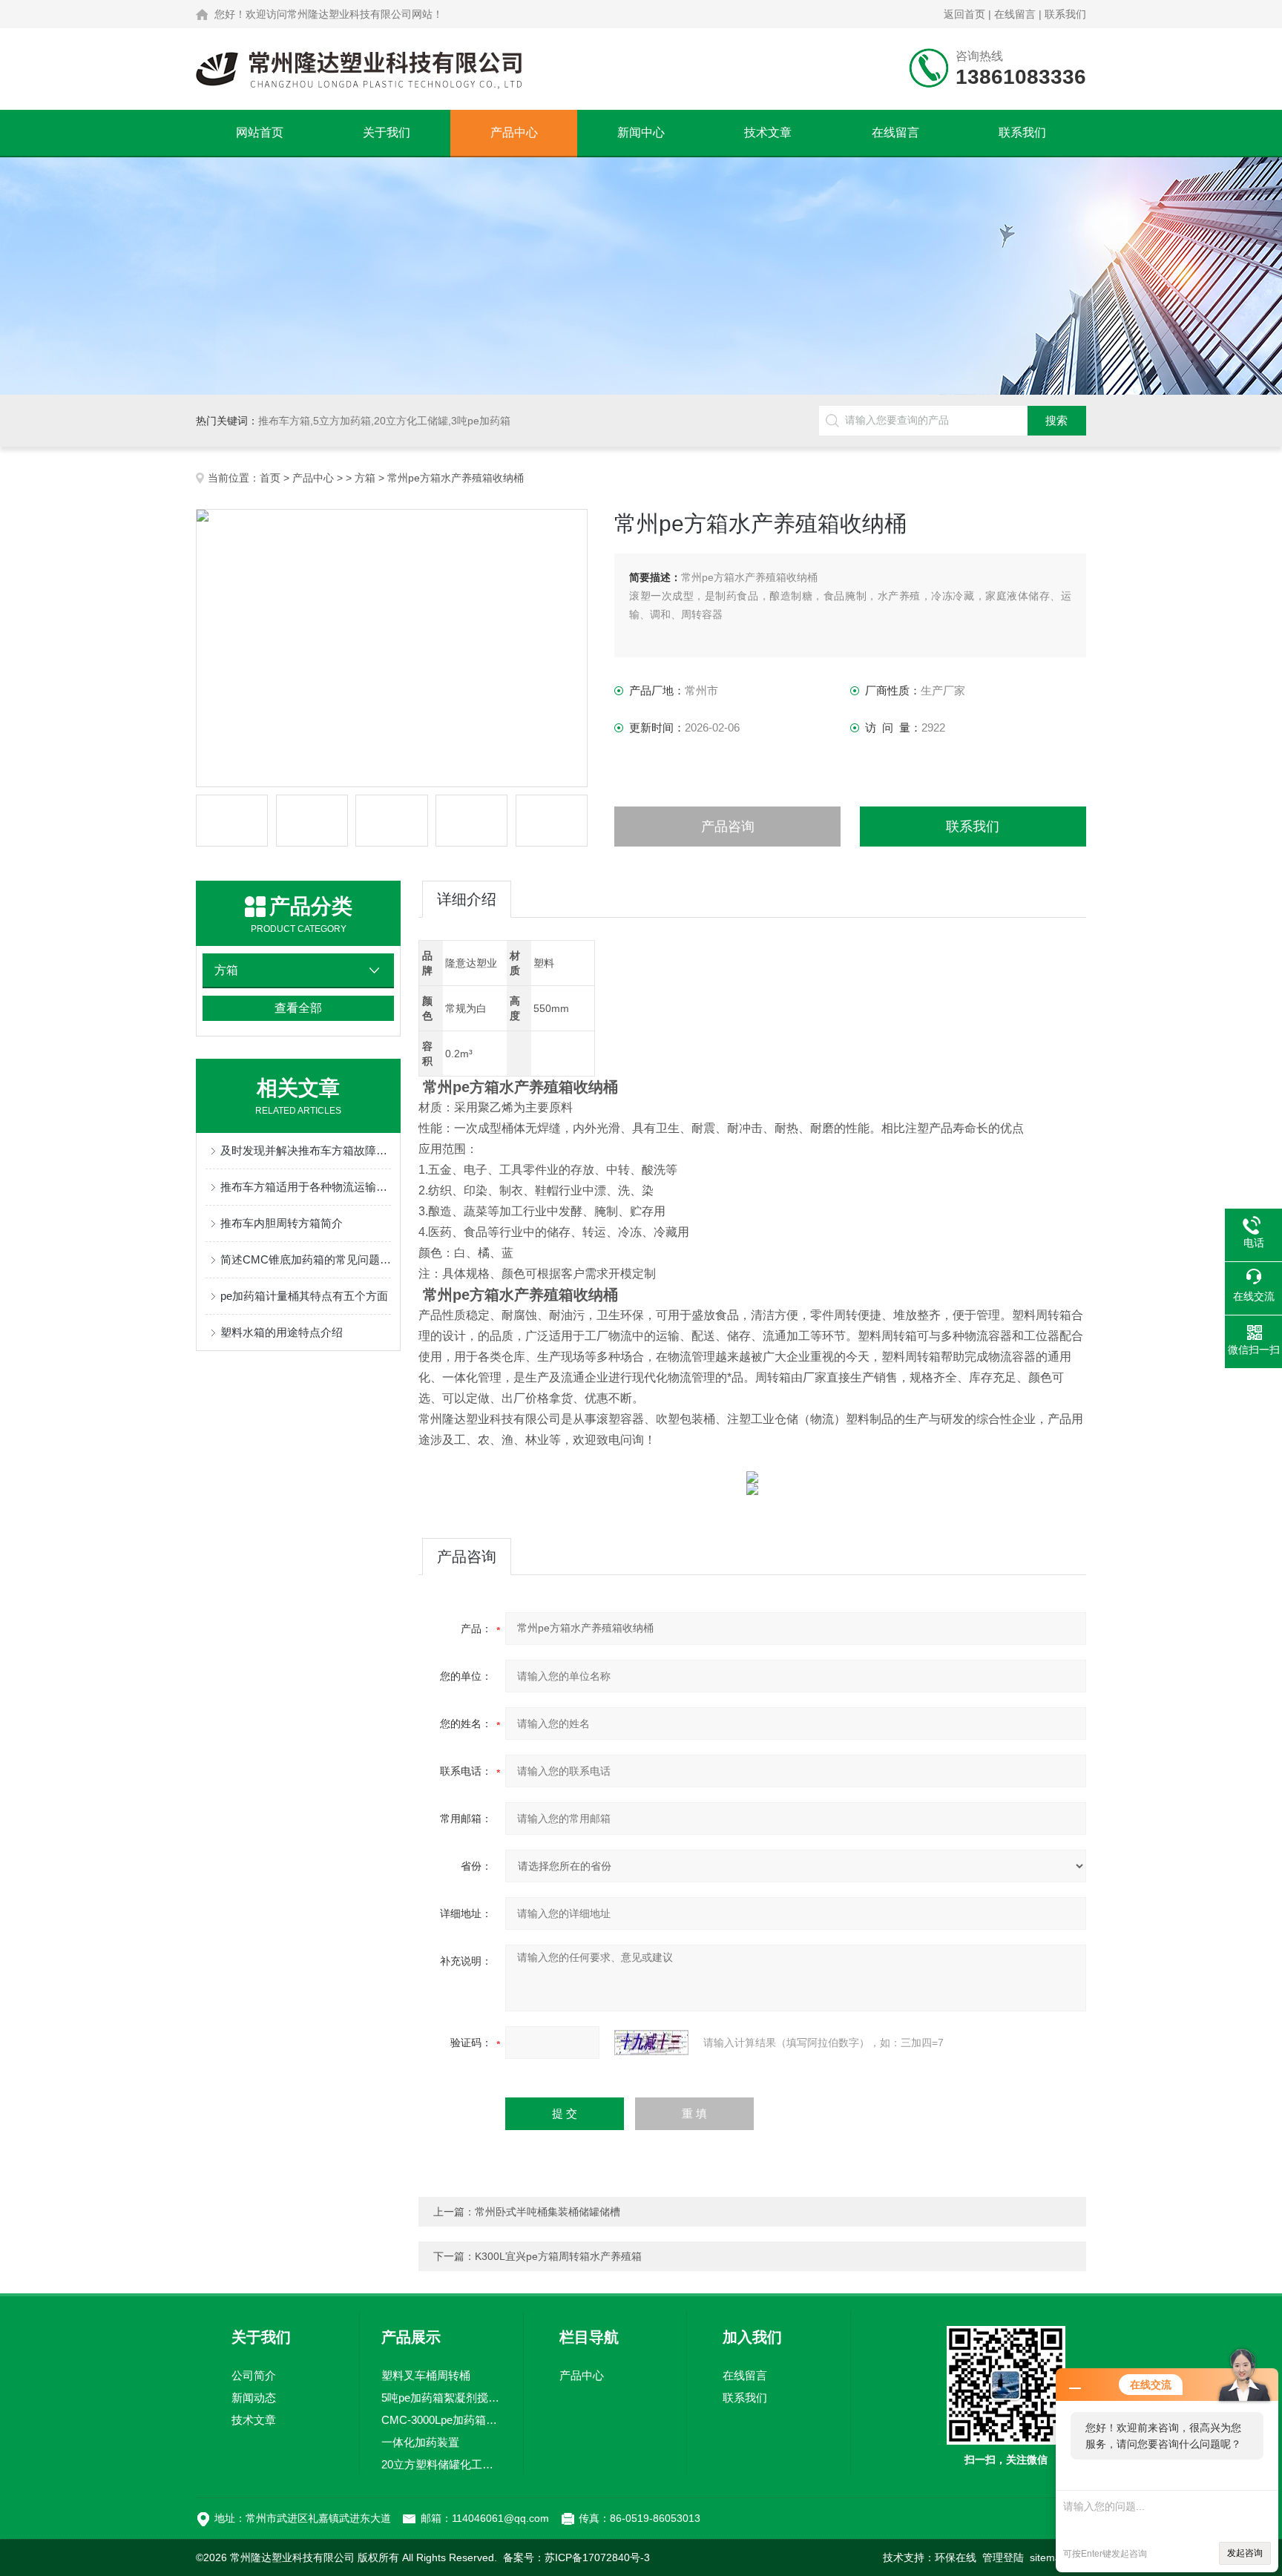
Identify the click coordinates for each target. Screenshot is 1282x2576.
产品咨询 (728, 827)
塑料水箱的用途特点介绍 (282, 1332)
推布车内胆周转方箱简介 (282, 1223)
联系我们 (1065, 14)
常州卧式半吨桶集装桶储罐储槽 (548, 2212)
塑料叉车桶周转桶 (426, 2375)
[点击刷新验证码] (651, 2043)
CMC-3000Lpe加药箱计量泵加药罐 (441, 2420)
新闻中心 (641, 132)
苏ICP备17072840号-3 (597, 2557)
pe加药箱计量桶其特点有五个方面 (304, 1296)
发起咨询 (1245, 2553)
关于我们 (387, 132)
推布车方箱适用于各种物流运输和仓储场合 (306, 1187)
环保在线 (956, 2557)
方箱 (365, 478)
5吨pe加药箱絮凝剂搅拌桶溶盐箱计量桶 (441, 2398)
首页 (270, 478)
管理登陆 (1003, 2557)
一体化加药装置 (420, 2442)
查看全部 (298, 1008)
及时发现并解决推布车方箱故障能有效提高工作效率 (306, 1150)
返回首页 (964, 14)
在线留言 (1015, 14)
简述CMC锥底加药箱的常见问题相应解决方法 (306, 1259)
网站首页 (260, 132)
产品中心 (514, 132)
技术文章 (768, 132)
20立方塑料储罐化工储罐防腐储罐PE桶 (441, 2464)
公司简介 (254, 2375)
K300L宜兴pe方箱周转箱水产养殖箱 (558, 2256)
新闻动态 (254, 2398)
